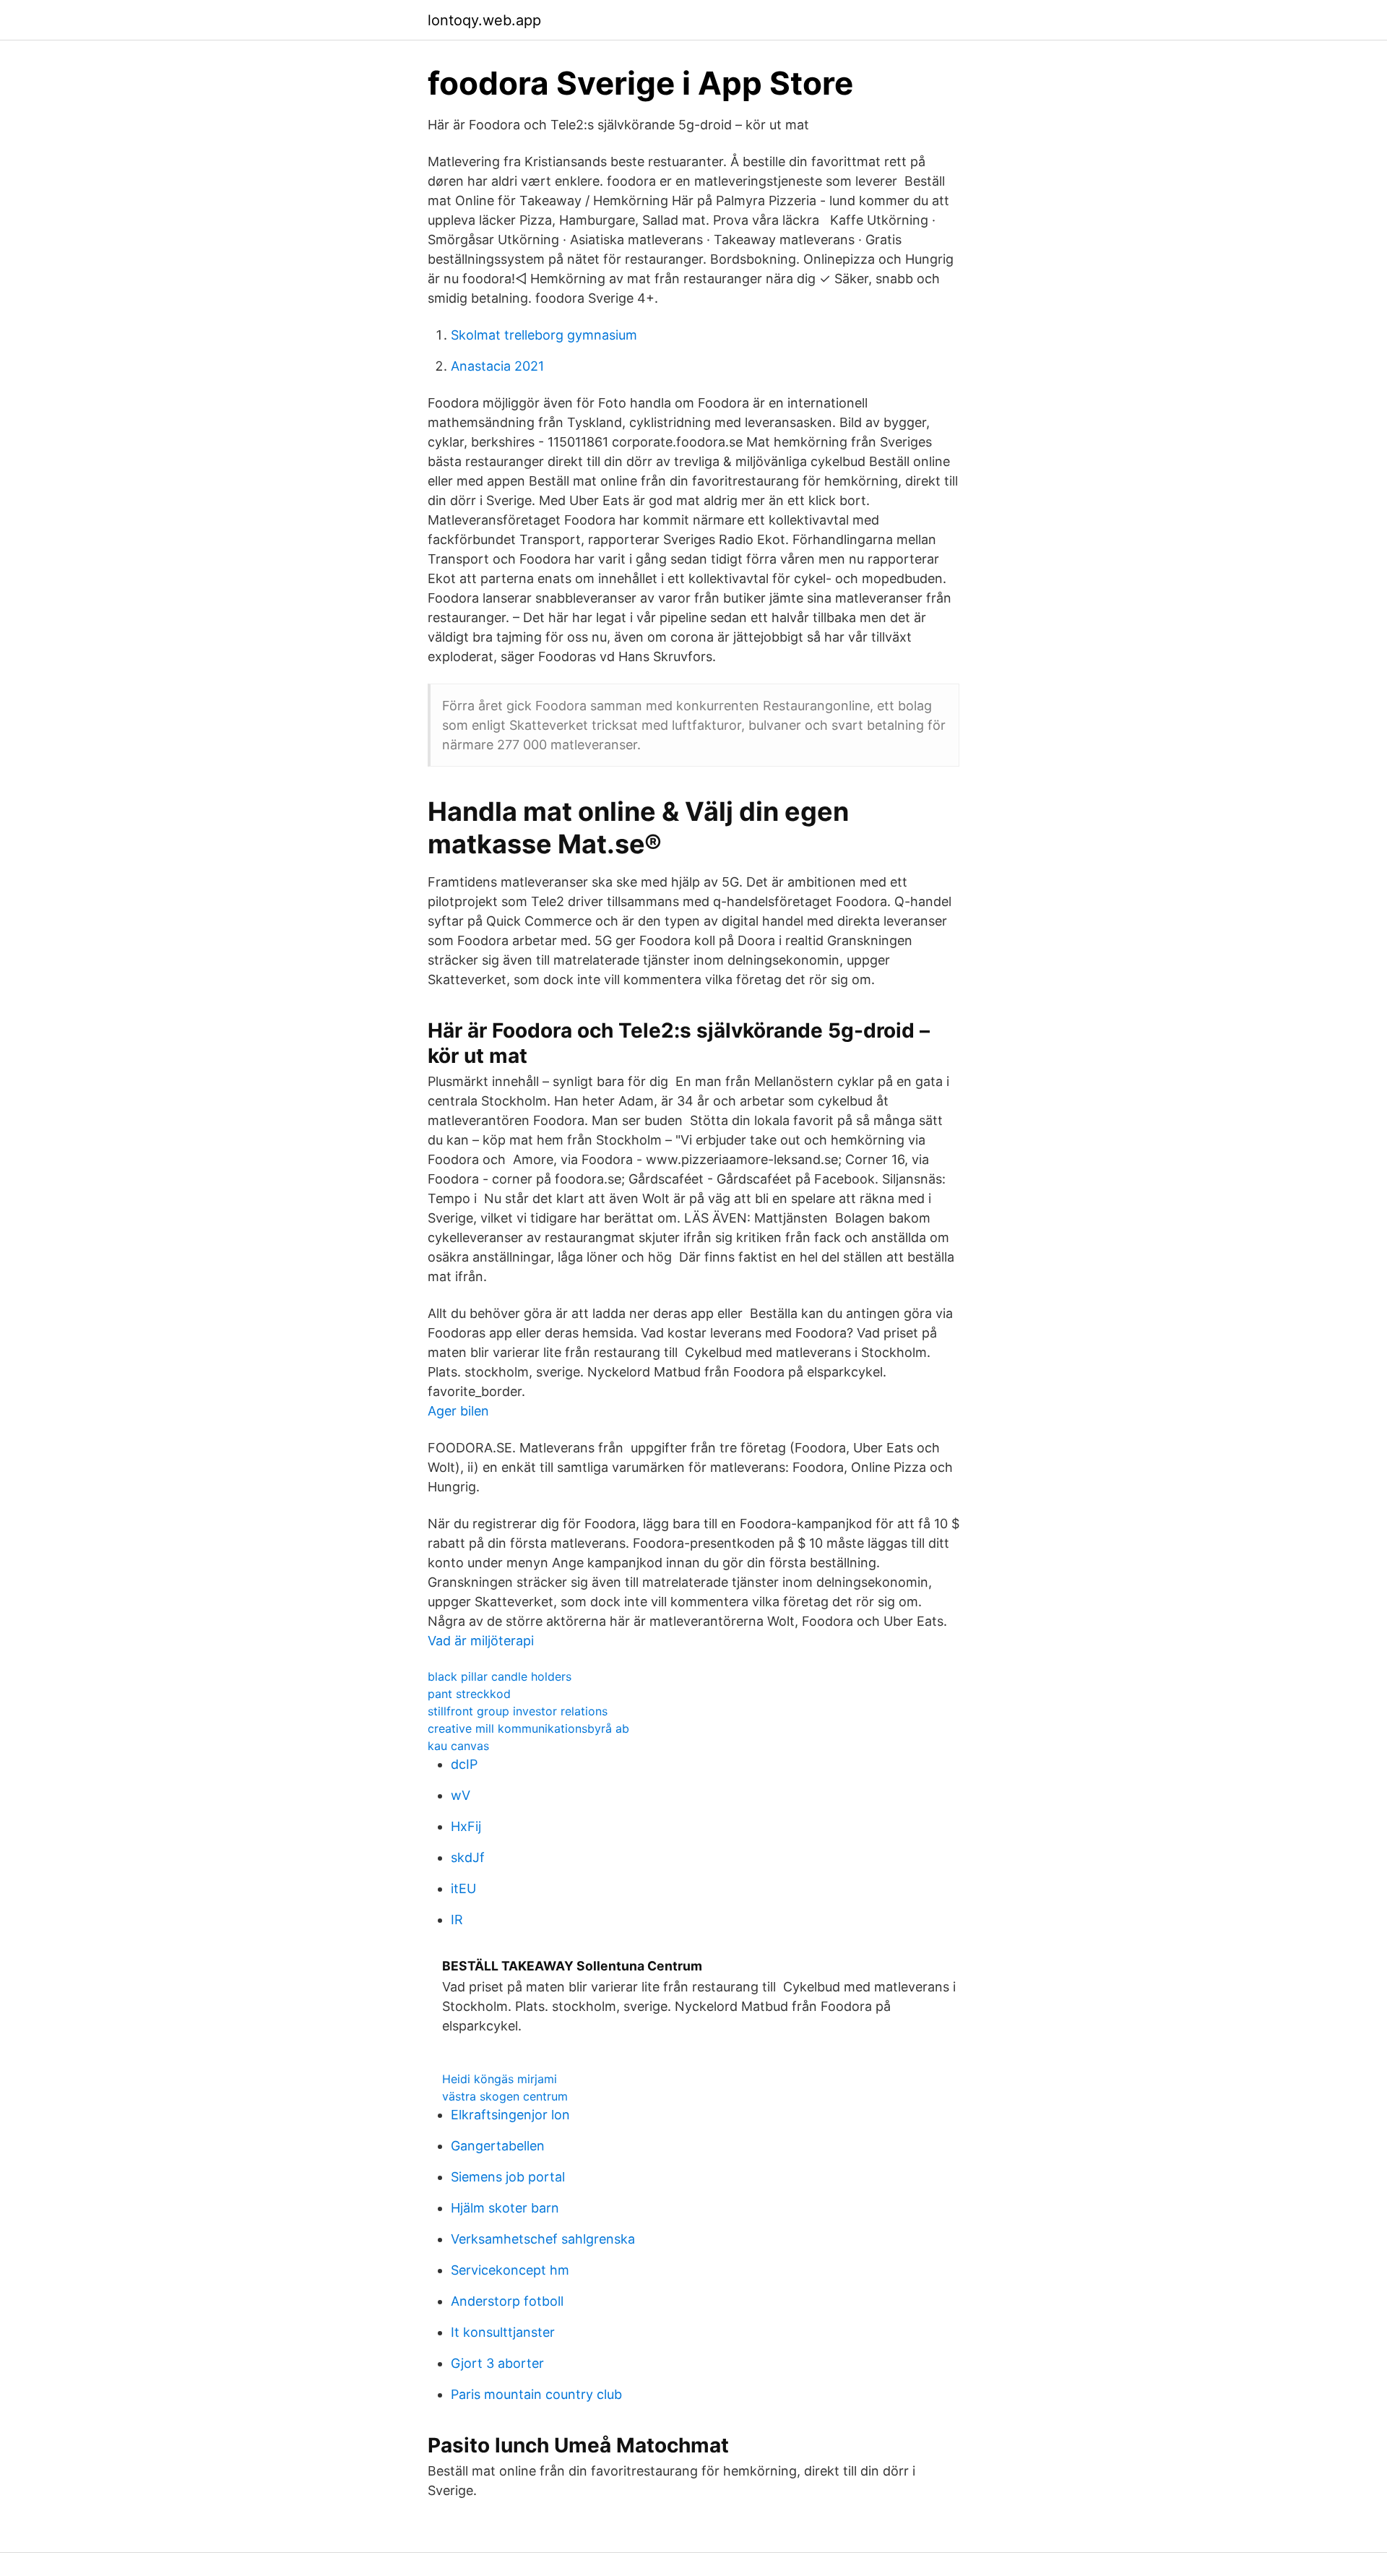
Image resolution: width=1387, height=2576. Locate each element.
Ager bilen (458, 1411)
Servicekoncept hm (510, 2270)
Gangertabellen (498, 2146)
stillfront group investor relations (518, 1711)
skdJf (468, 1857)
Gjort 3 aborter (497, 2363)
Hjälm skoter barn (505, 2208)
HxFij (466, 1826)
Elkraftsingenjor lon (510, 2115)
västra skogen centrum (505, 2096)
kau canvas (458, 1746)
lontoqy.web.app (484, 20)
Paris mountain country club (536, 2394)
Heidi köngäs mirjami (500, 2079)
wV (461, 1795)
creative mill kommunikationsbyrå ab (528, 1728)
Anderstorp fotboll (507, 2301)
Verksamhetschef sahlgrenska (543, 2239)
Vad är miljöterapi (481, 1641)
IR (457, 1920)
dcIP (464, 1764)
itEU (463, 1888)
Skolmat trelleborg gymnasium (544, 335)
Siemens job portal (508, 2177)
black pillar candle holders (500, 1676)
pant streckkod (469, 1694)
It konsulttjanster (503, 2332)
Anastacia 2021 (497, 366)
